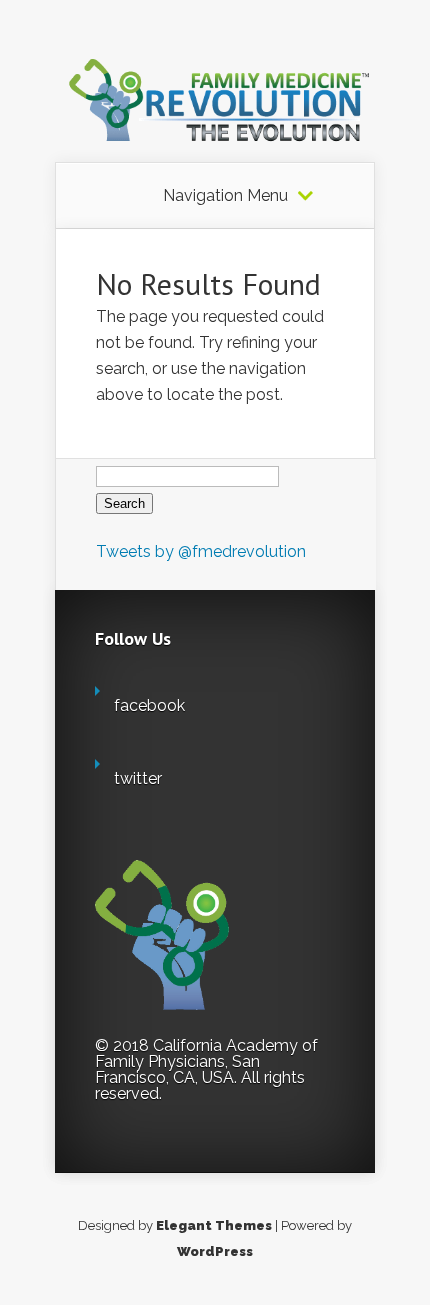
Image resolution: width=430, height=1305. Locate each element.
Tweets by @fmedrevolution (201, 551)
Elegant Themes (214, 1225)
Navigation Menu (225, 196)
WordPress (215, 1251)
